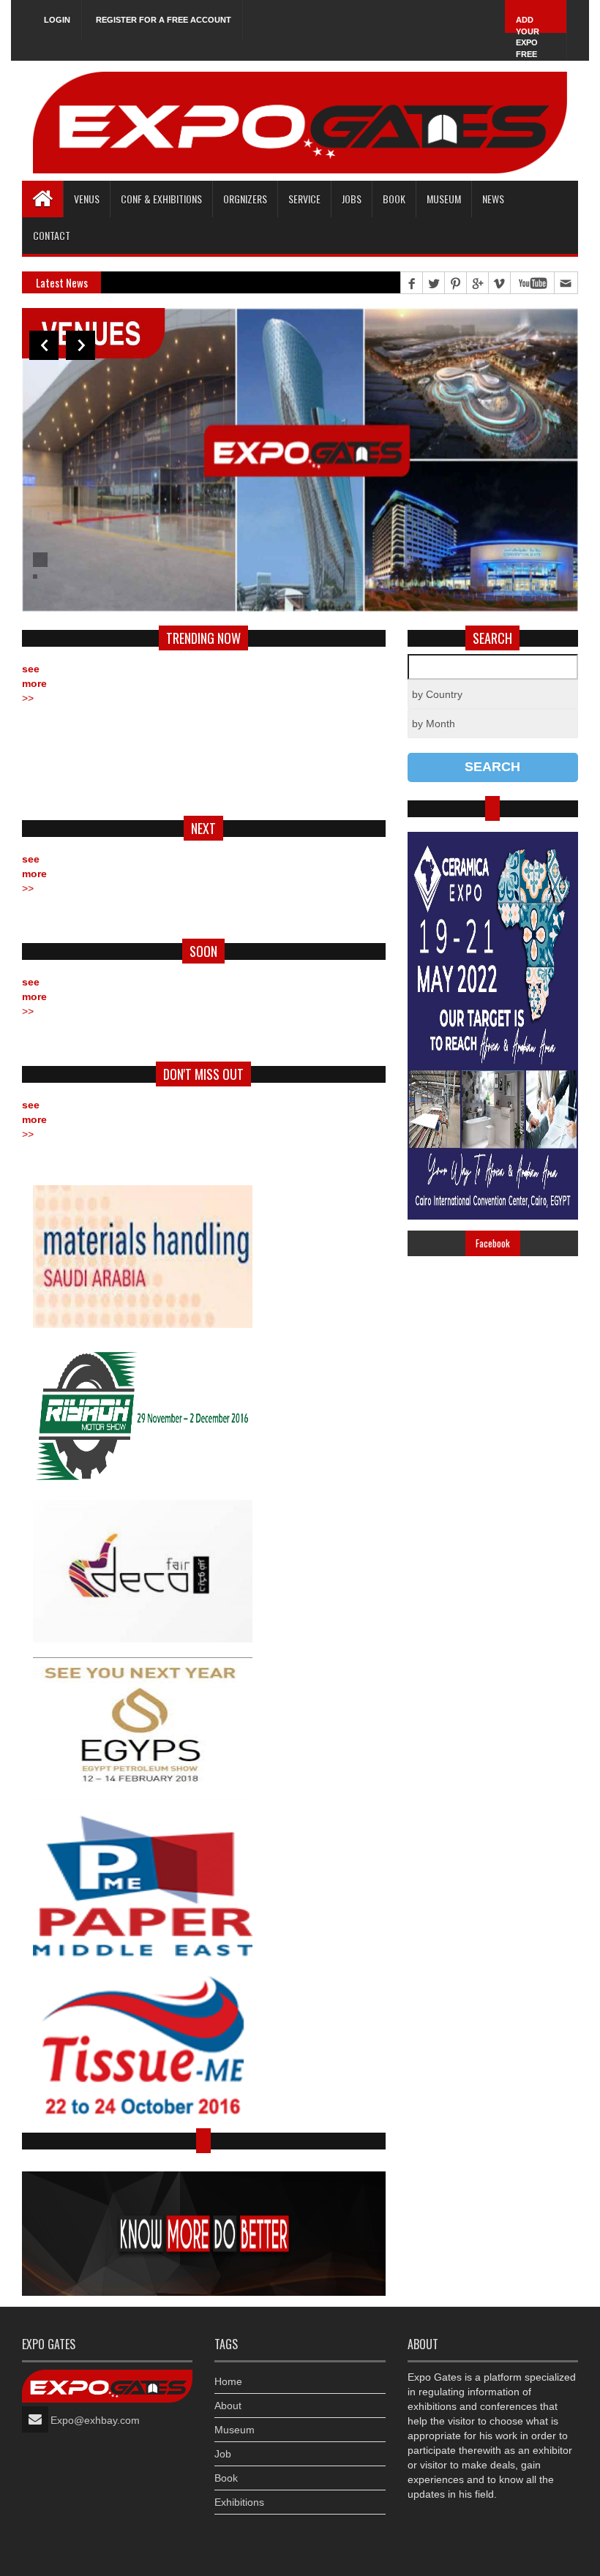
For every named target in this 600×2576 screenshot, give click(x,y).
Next (80, 345)
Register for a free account (164, 20)
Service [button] (304, 199)
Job (223, 2454)
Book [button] (394, 199)
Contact (52, 235)
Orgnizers (245, 199)
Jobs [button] (352, 199)
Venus (87, 199)
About (228, 2406)
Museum (444, 199)
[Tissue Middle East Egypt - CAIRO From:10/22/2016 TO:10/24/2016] (204, 2043)
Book (226, 2478)
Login (57, 20)
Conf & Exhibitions (161, 199)
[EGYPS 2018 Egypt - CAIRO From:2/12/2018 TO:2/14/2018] (204, 1728)
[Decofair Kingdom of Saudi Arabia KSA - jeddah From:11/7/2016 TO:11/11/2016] (204, 1571)
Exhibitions (239, 2502)
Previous (44, 345)
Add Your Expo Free (528, 37)
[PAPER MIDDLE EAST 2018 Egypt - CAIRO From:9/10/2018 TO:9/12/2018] (204, 1886)
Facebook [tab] (493, 1243)
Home (228, 2381)
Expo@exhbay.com (95, 2420)
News (493, 199)
